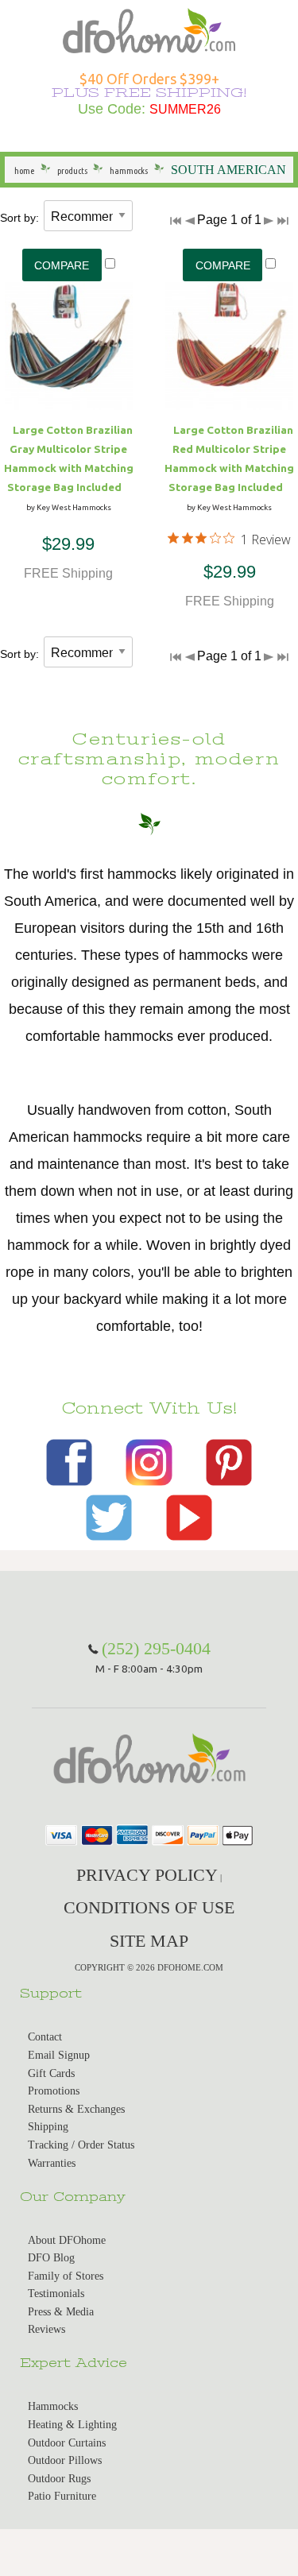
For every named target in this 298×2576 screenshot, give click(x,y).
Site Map (149, 1941)
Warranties (52, 2163)
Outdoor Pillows (65, 2460)
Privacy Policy (147, 1875)
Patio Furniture (62, 2496)
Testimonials (56, 2294)
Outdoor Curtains (67, 2443)
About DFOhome (67, 2240)
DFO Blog (51, 2258)
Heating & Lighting (72, 2425)
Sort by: (19, 218)
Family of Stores (66, 2276)
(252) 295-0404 (156, 1648)
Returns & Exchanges (76, 2109)
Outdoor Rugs (59, 2479)
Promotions (54, 2091)
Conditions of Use (149, 1907)
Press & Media (61, 2312)
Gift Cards (51, 2073)
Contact (45, 2037)
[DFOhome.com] (149, 29)
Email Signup (59, 2055)
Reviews (46, 2329)
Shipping (48, 2127)
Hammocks (53, 2406)
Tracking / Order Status (81, 2145)
